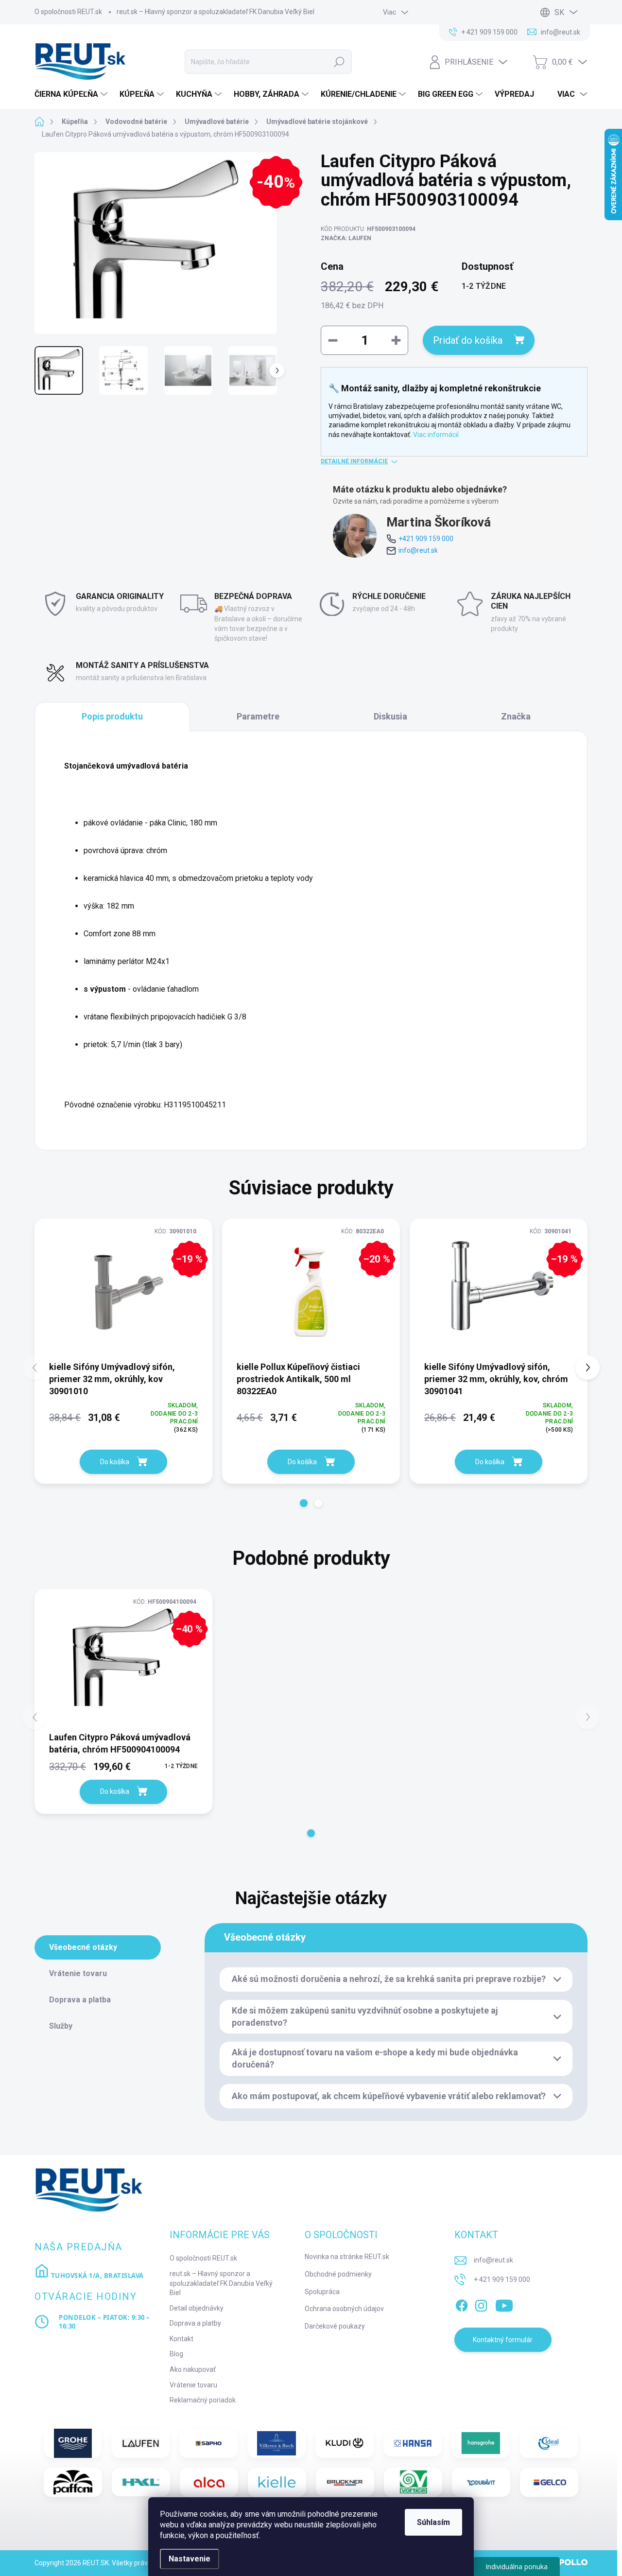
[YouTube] (504, 2304)
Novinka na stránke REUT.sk (347, 2257)
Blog (176, 2354)
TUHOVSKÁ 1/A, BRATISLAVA (96, 2276)
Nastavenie (190, 2559)
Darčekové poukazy (335, 2326)
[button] (304, 1503)
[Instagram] (481, 2304)
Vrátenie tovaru (193, 2385)
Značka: (346, 238)
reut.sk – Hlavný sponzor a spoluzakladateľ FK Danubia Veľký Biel (216, 12)
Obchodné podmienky (338, 2274)
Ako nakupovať (193, 2369)
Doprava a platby (195, 2323)
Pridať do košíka (468, 340)
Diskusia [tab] (390, 716)
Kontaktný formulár (503, 2340)
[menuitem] (72, 94)
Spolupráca (322, 2292)
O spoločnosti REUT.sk (68, 12)
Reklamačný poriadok (203, 2400)
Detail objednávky (197, 2308)
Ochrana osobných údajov (344, 2309)
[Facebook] (462, 2304)
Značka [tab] (516, 716)
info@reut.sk (418, 550)
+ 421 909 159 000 (502, 2279)
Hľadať (339, 62)
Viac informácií (436, 435)
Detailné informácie (354, 461)
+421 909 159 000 (426, 539)
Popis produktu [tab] (112, 716)
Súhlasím (433, 2522)
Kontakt (181, 2339)
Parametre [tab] (258, 716)
